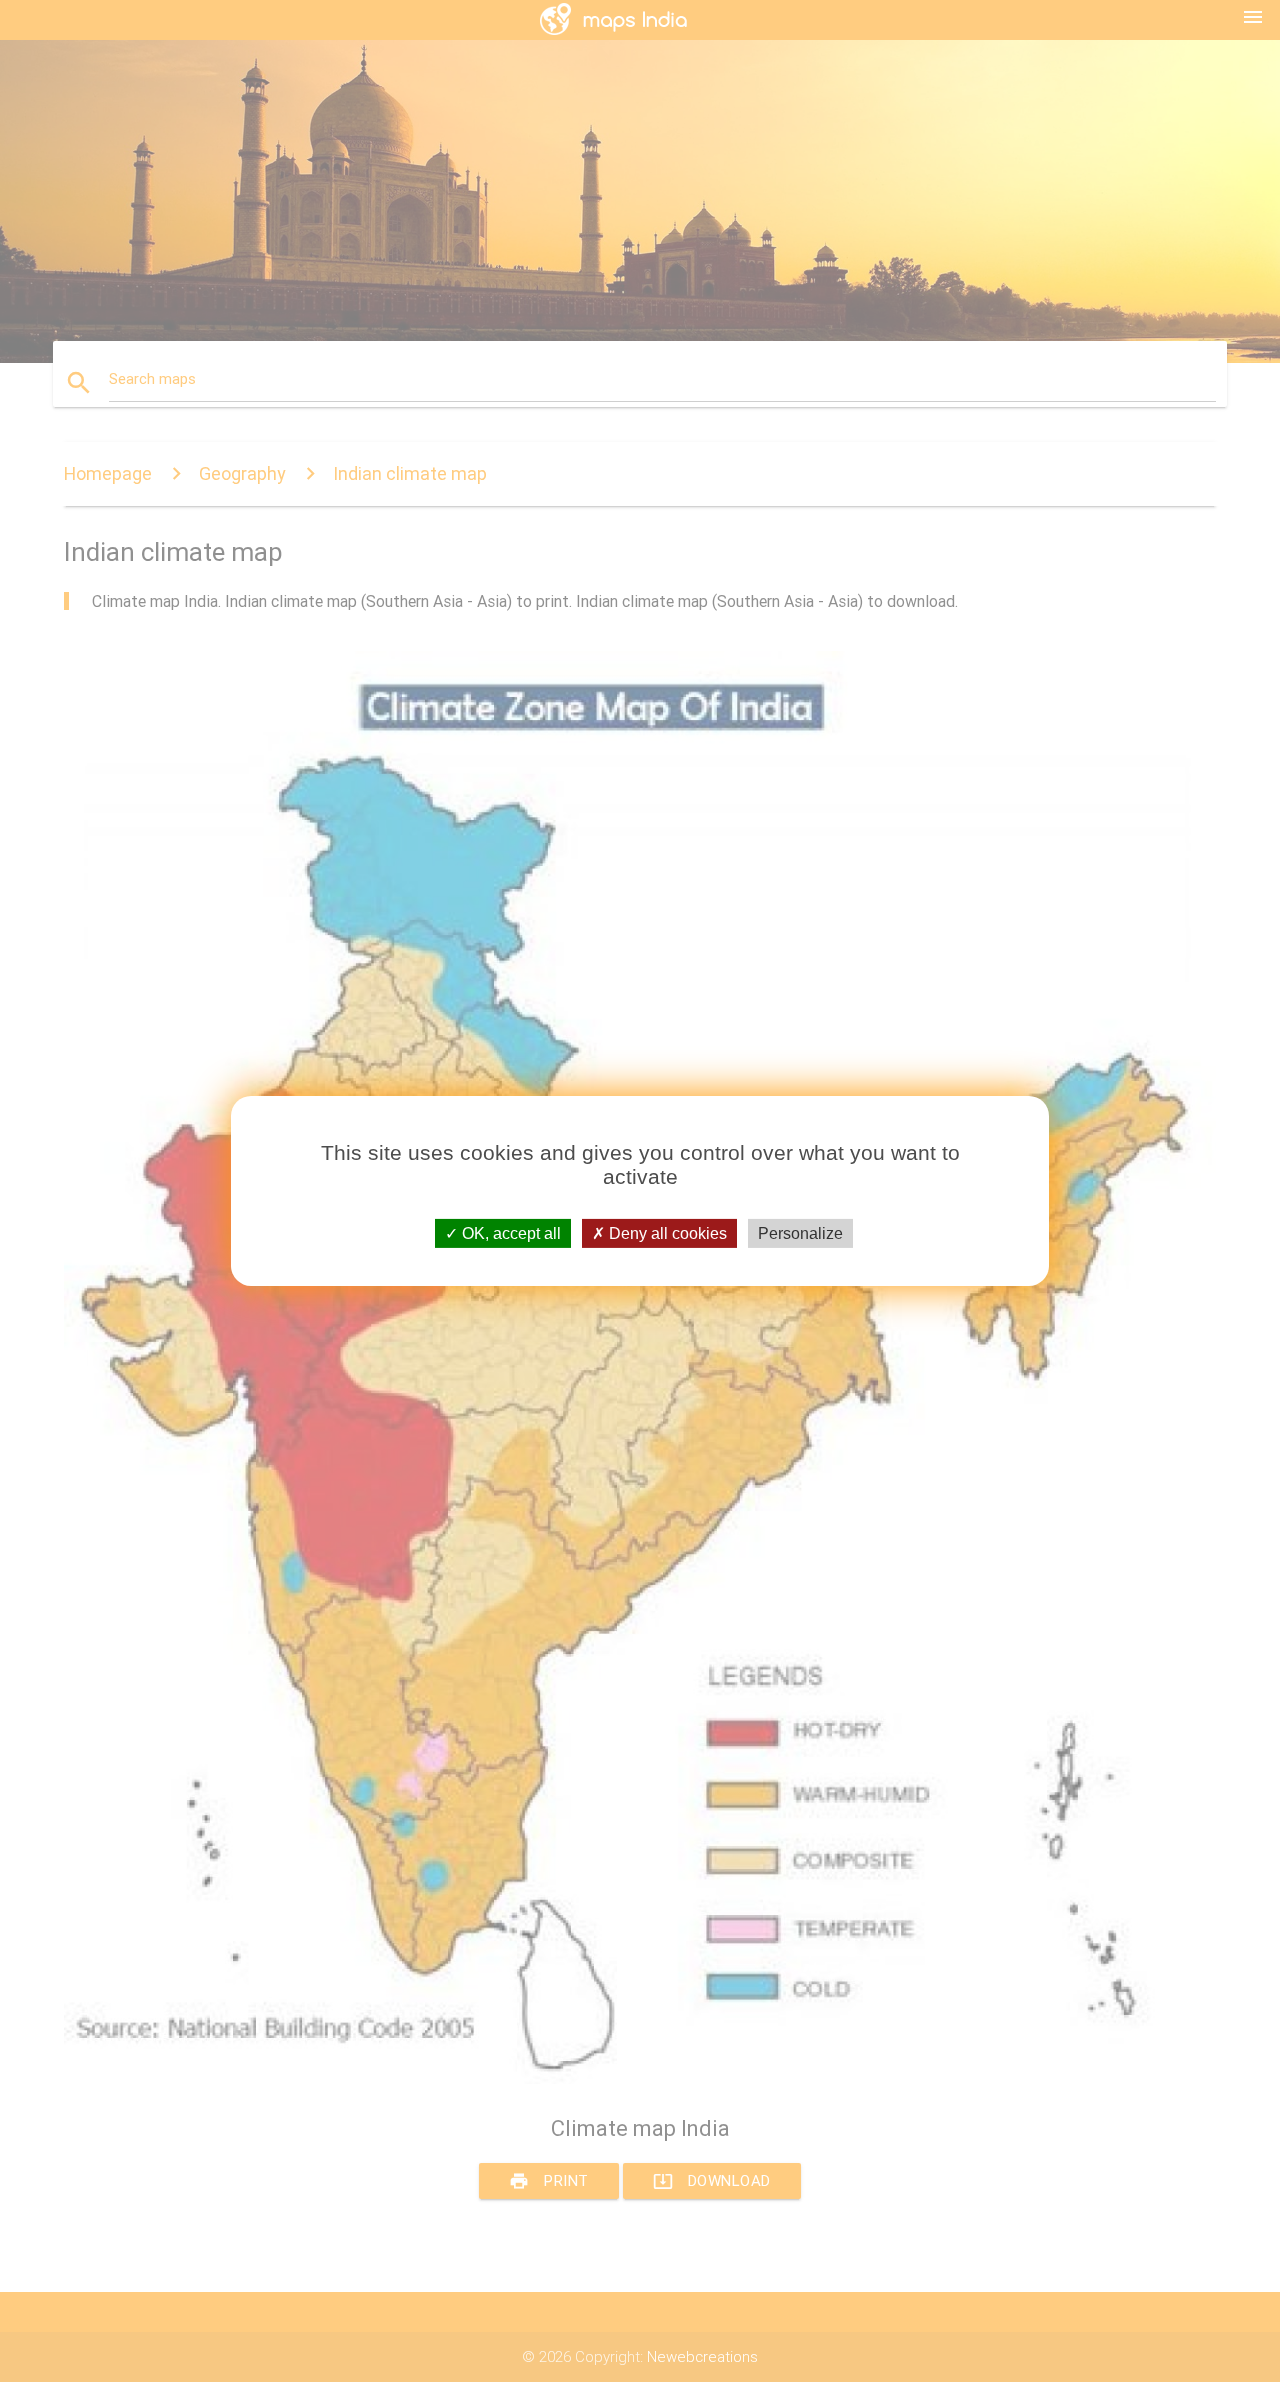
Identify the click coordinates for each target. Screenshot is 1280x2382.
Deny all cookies (666, 1233)
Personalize (800, 1233)
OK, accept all (509, 1233)
